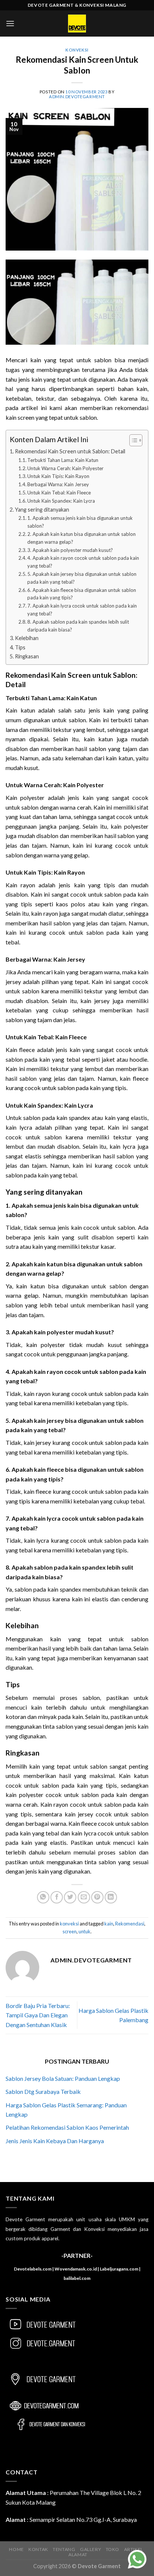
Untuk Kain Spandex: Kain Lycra (61, 501)
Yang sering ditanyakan (42, 510)
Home (16, 2549)
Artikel (134, 2549)
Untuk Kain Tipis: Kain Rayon (58, 476)
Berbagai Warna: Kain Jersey (58, 484)
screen (70, 1931)
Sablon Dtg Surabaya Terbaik (43, 2091)
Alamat (78, 2555)
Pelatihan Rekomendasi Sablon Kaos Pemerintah (67, 2127)
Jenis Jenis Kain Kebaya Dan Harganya (55, 2141)
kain (109, 1924)
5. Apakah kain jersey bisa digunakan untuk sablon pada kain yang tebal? (82, 578)
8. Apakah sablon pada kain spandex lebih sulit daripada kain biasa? (78, 626)
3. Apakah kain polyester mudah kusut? (70, 550)
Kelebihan (27, 638)
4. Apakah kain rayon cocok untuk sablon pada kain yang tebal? (83, 562)
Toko (113, 2549)
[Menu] (10, 23)
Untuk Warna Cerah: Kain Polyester (65, 468)
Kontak (38, 2549)
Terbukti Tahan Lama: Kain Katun (63, 460)
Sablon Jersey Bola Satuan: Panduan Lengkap (63, 2078)
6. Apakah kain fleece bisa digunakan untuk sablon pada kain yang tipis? (82, 594)
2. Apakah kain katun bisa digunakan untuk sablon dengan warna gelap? (81, 538)
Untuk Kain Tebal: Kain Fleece (59, 493)
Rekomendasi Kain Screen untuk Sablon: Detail (70, 451)
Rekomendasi (130, 1924)
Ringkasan (27, 656)
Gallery (90, 2549)
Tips (20, 647)
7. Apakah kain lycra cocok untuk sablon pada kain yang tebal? (82, 610)
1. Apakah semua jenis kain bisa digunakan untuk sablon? (80, 522)
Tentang (64, 2549)
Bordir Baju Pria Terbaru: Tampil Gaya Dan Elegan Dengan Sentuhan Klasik (38, 2015)
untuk (84, 1931)
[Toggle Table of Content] (132, 440)
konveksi (77, 50)
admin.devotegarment (77, 97)
